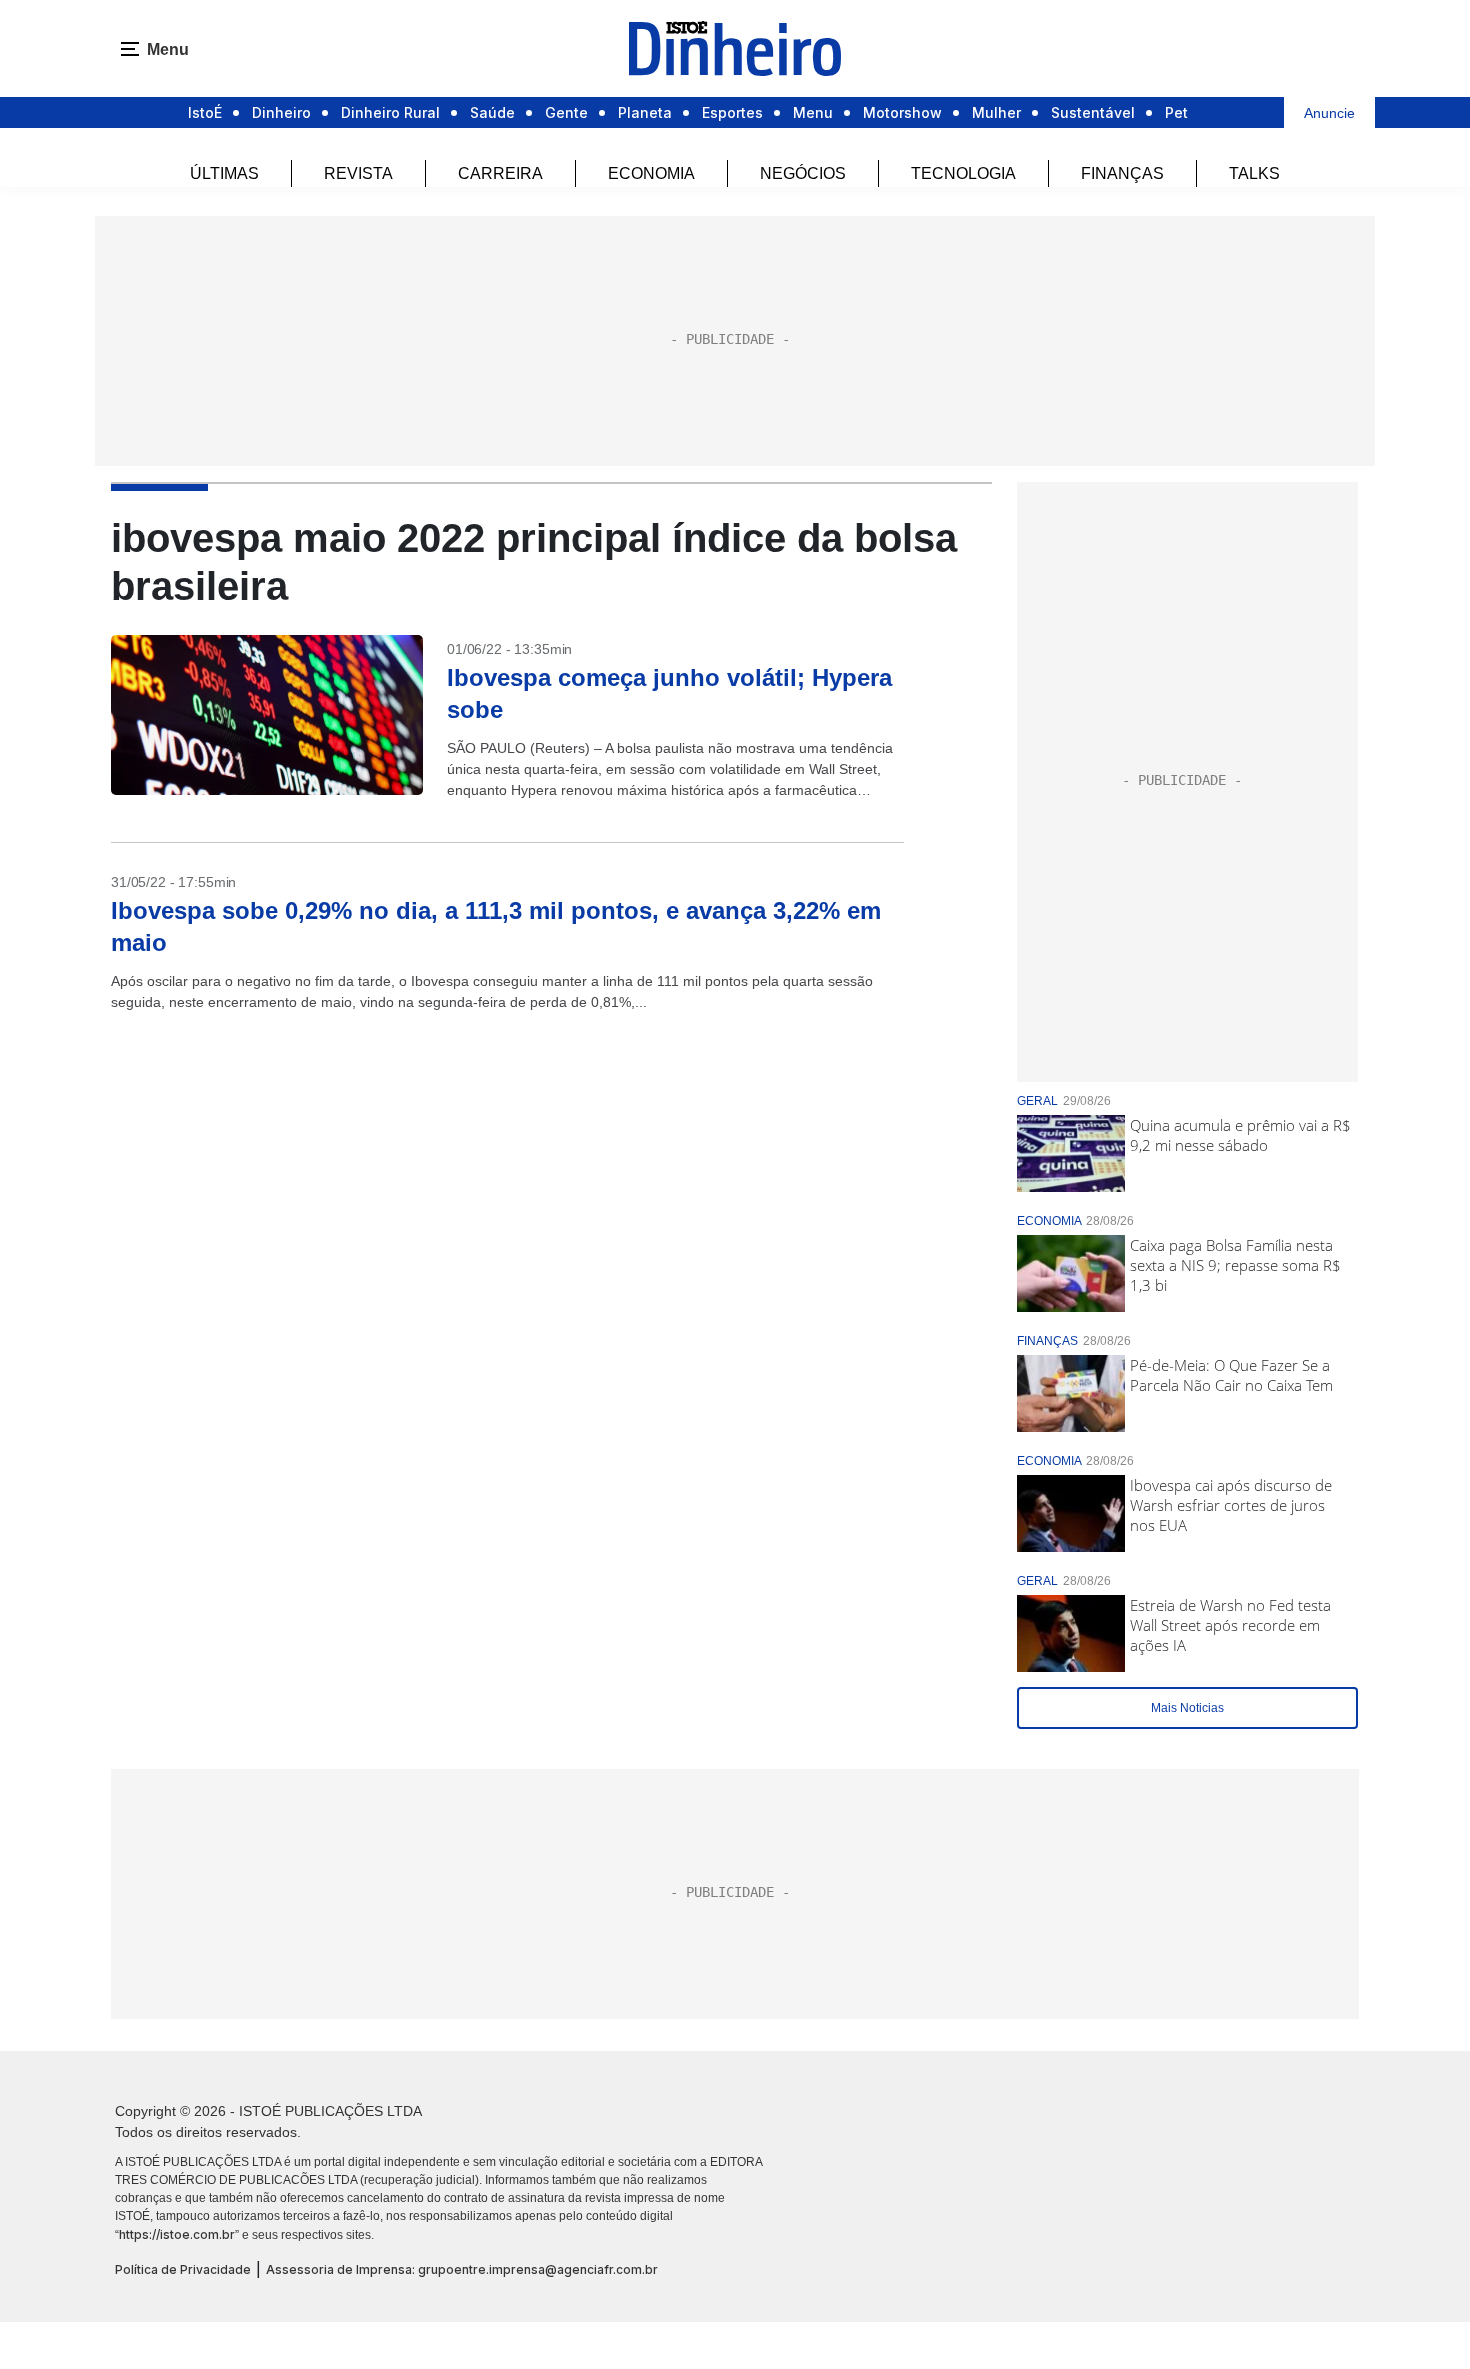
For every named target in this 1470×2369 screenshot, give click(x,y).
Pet (1176, 112)
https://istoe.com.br (177, 2234)
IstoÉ (205, 112)
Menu (813, 112)
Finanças (1122, 173)
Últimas (224, 173)
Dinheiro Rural (390, 112)
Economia (651, 173)
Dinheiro (281, 112)
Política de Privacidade (183, 2269)
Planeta (645, 112)
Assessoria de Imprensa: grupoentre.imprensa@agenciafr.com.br (462, 2269)
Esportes (732, 112)
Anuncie (1329, 113)
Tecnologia (963, 173)
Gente (566, 112)
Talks (1254, 173)
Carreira (500, 173)
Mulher (996, 112)
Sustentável (1093, 112)
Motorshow (902, 112)
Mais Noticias (1187, 1708)
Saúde (492, 112)
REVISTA (358, 173)
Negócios (803, 173)
